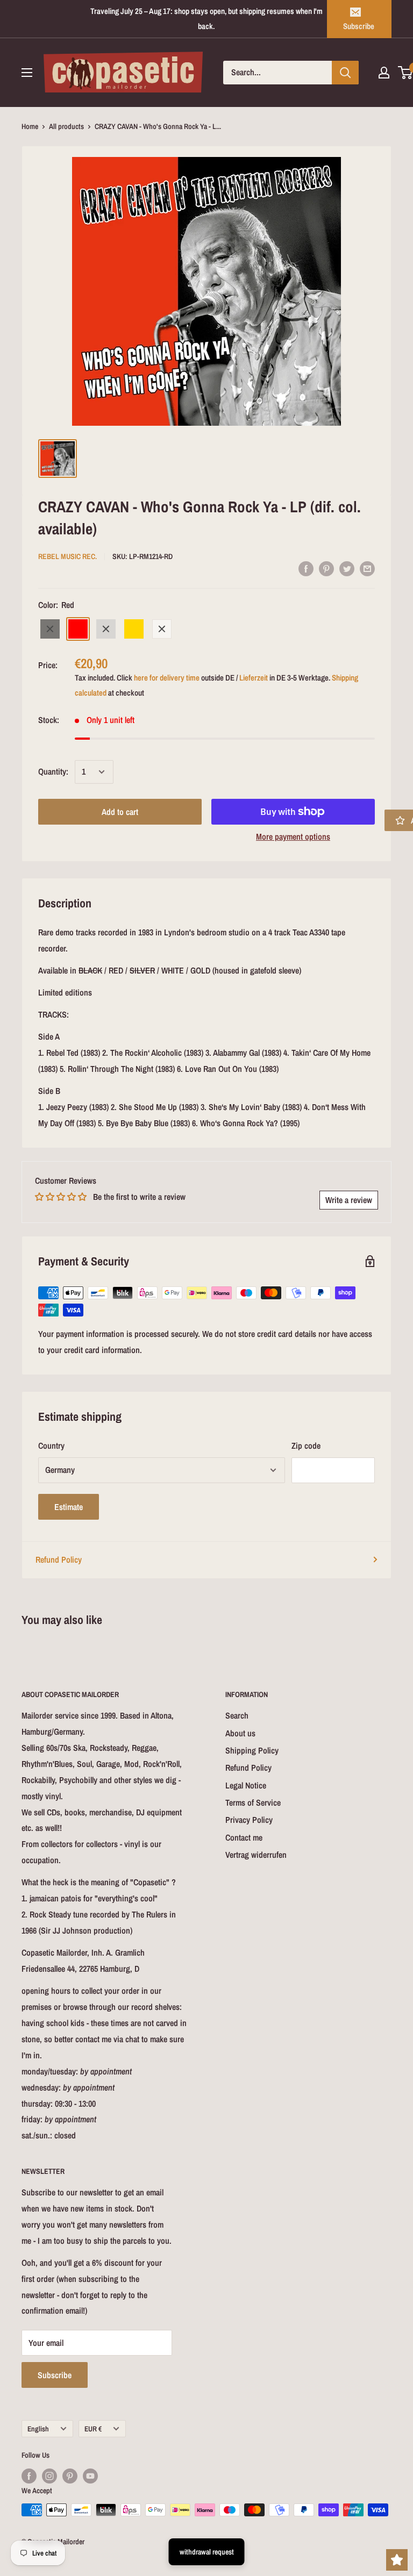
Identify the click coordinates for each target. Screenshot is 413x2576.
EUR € (93, 2429)
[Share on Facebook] (306, 568)
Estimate (69, 1507)
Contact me (244, 1837)
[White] (162, 629)
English (38, 2429)
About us (240, 1733)
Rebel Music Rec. (67, 556)
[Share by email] (367, 568)
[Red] (78, 629)
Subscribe (359, 26)
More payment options (293, 836)
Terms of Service (253, 1802)
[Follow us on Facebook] (29, 2476)
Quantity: (53, 771)
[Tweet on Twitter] (347, 568)
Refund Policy (59, 1559)
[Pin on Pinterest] (326, 568)
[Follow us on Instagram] (49, 2476)
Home (30, 126)
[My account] (384, 73)
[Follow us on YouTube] (90, 2476)
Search (237, 1715)
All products (66, 126)
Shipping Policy (252, 1750)
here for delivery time (167, 678)
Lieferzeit (254, 678)
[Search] (345, 73)
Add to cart (120, 812)
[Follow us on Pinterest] (70, 2476)
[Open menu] (27, 73)
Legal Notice (246, 1785)
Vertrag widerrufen (256, 1855)
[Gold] (134, 629)
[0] (406, 73)
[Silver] (106, 629)
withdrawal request (207, 2552)
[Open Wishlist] (397, 2560)
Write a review (349, 1200)
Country (51, 1446)
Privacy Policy (249, 1820)
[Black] (50, 629)
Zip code (306, 1446)
